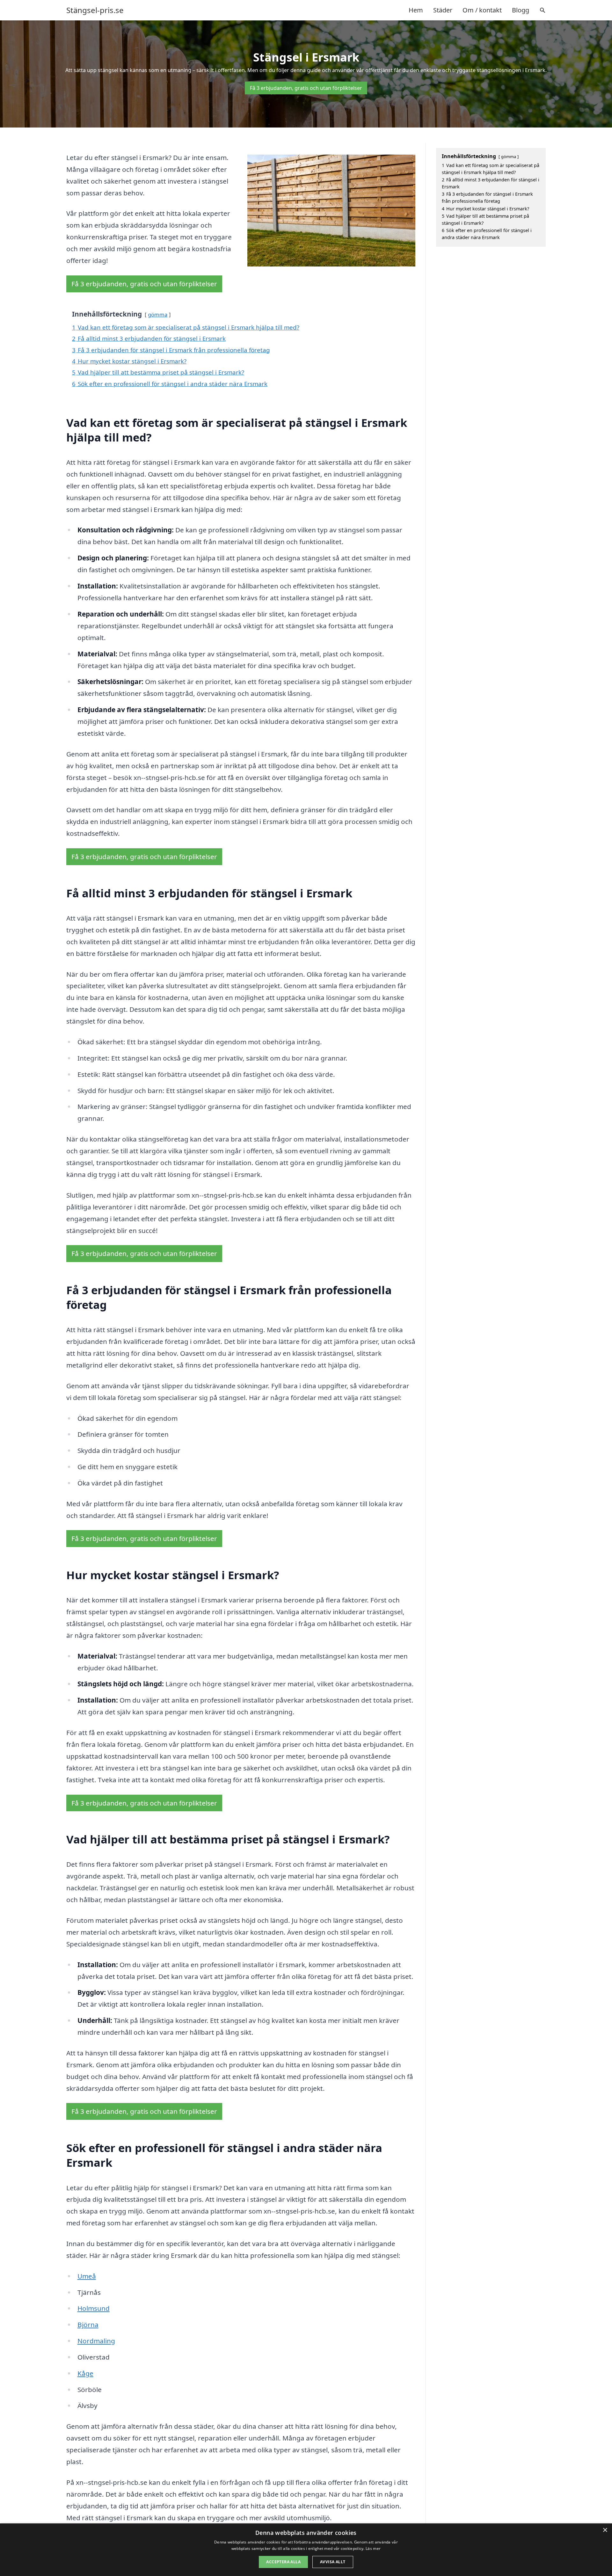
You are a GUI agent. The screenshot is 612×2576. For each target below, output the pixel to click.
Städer (443, 10)
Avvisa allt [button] (333, 2562)
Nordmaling (96, 2341)
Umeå (87, 2276)
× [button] (605, 2530)
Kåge (85, 2373)
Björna (88, 2324)
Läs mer (373, 2548)
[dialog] (306, 2550)
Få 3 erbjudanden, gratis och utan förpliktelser (306, 88)
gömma (158, 314)
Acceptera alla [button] (283, 2562)
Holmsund (94, 2308)
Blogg (521, 10)
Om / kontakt (482, 10)
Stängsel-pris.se (95, 10)
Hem (416, 10)
